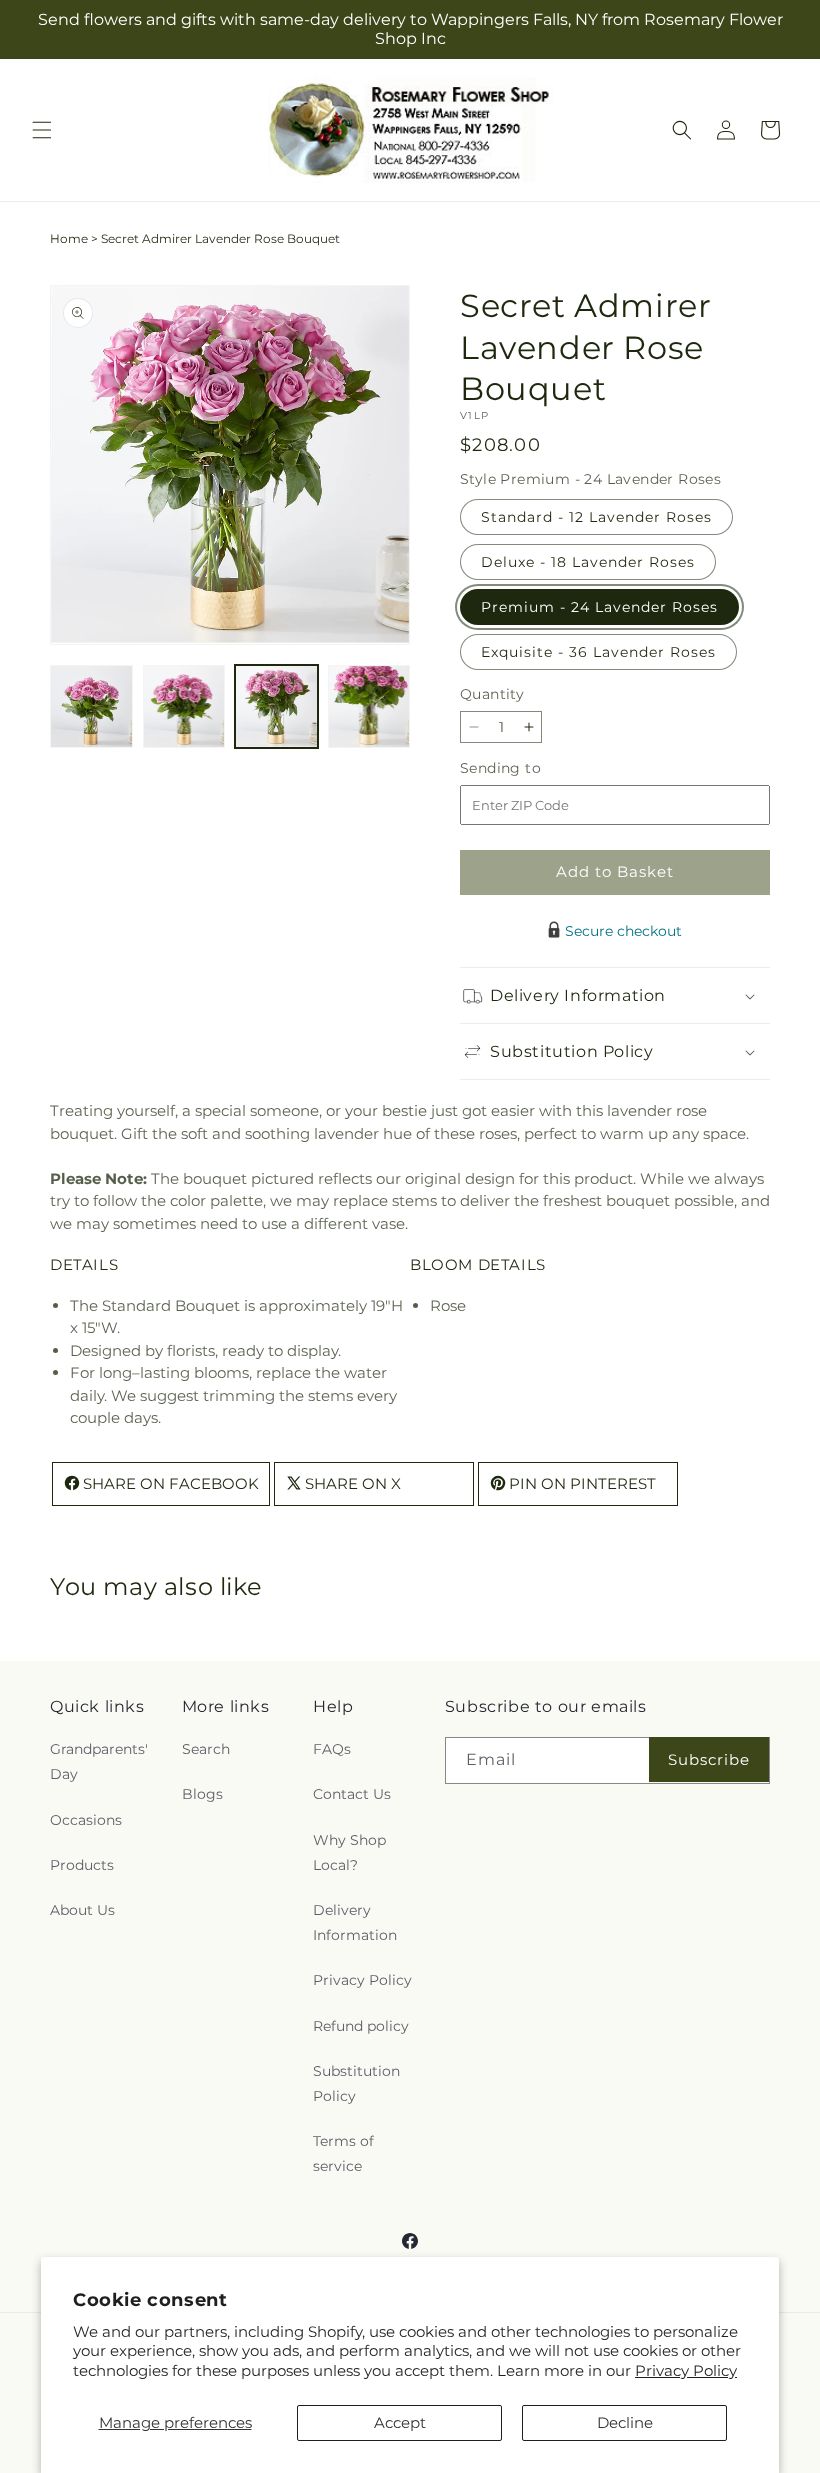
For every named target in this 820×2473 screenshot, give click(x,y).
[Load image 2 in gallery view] (184, 706)
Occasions (86, 1820)
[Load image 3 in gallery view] (276, 706)
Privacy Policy (686, 2370)
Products (82, 1865)
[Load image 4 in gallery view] (369, 706)
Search (206, 1749)
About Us (82, 1910)
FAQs (332, 1749)
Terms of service (343, 2153)
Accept (400, 2422)
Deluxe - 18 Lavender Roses (588, 562)
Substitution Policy (356, 2083)
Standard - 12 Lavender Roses (596, 517)
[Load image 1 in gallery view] (91, 706)
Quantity (492, 694)
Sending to (530, 768)
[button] (42, 130)
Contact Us (352, 1794)
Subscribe (709, 1759)
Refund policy (361, 2026)
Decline (625, 2422)
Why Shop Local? (349, 1852)
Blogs (202, 1794)
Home (69, 238)
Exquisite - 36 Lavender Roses (598, 652)
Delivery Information (355, 1922)
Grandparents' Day (99, 1761)
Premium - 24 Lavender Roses (599, 607)
